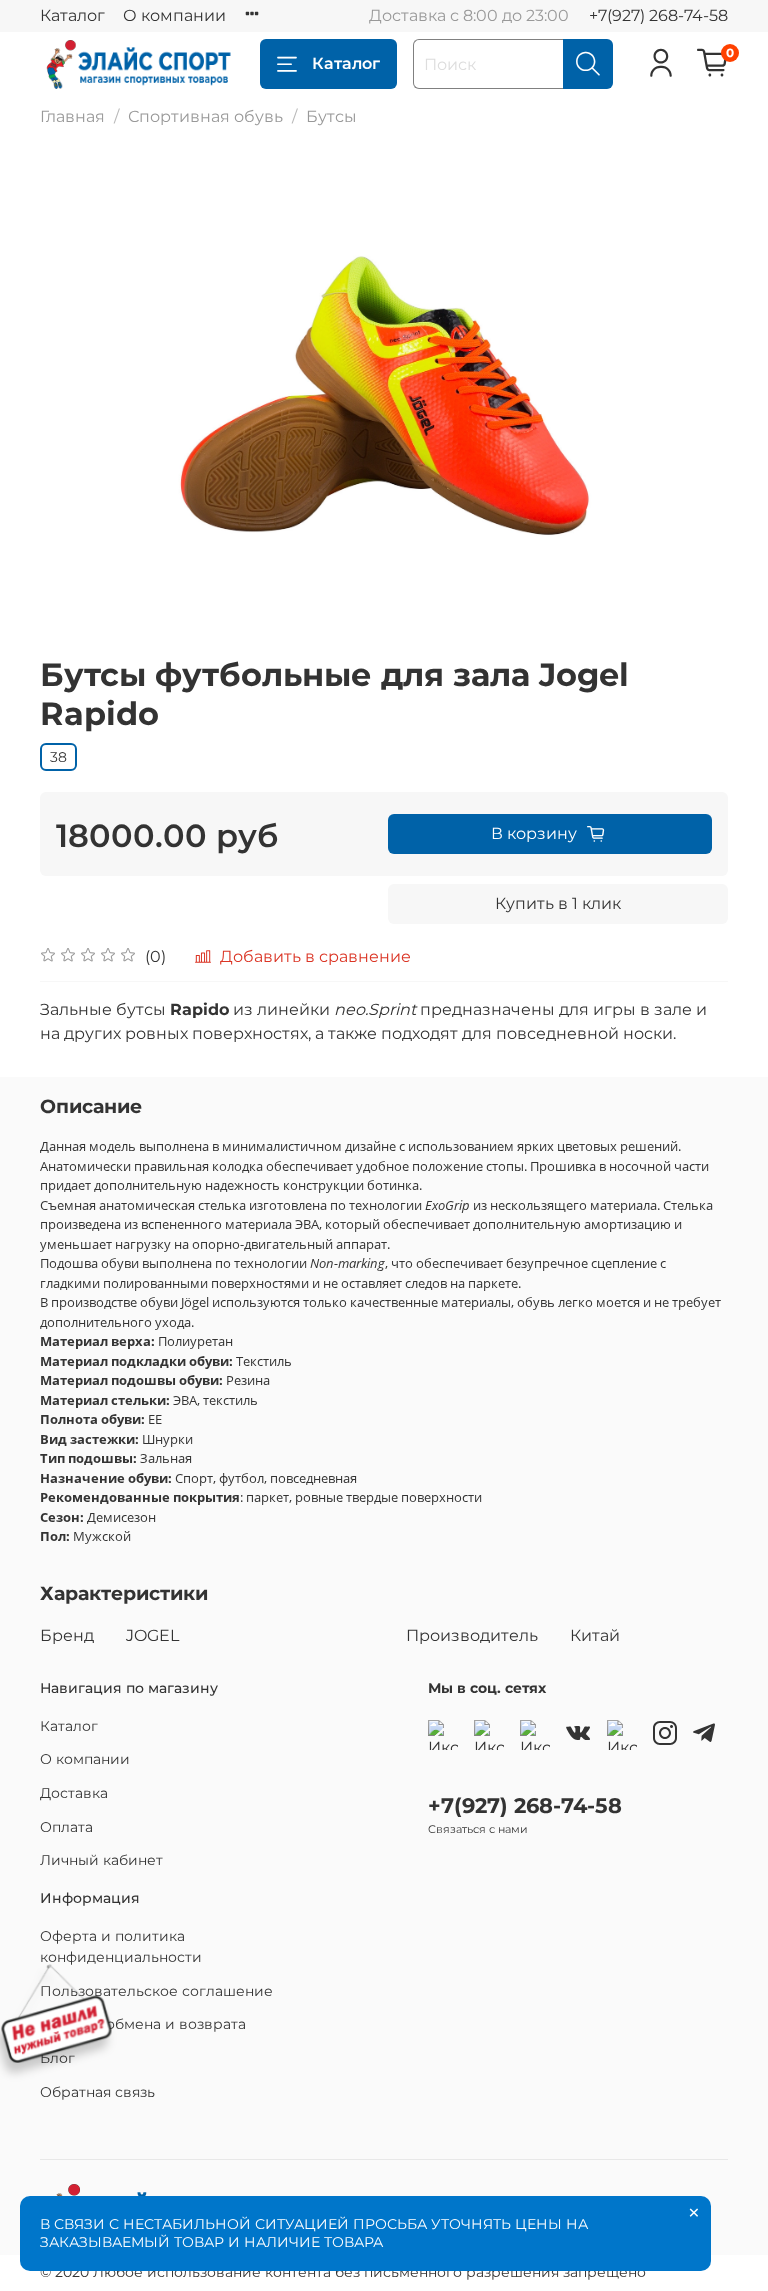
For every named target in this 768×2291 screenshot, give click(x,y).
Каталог (72, 15)
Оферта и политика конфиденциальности (121, 1947)
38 (58, 757)
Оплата (66, 1827)
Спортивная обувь (205, 116)
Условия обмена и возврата (143, 2024)
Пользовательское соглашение (156, 1991)
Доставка (74, 1793)
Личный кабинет (101, 1860)
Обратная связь (97, 2092)
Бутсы (331, 116)
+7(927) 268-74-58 (658, 15)
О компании (174, 15)
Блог (57, 2058)
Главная (72, 116)
